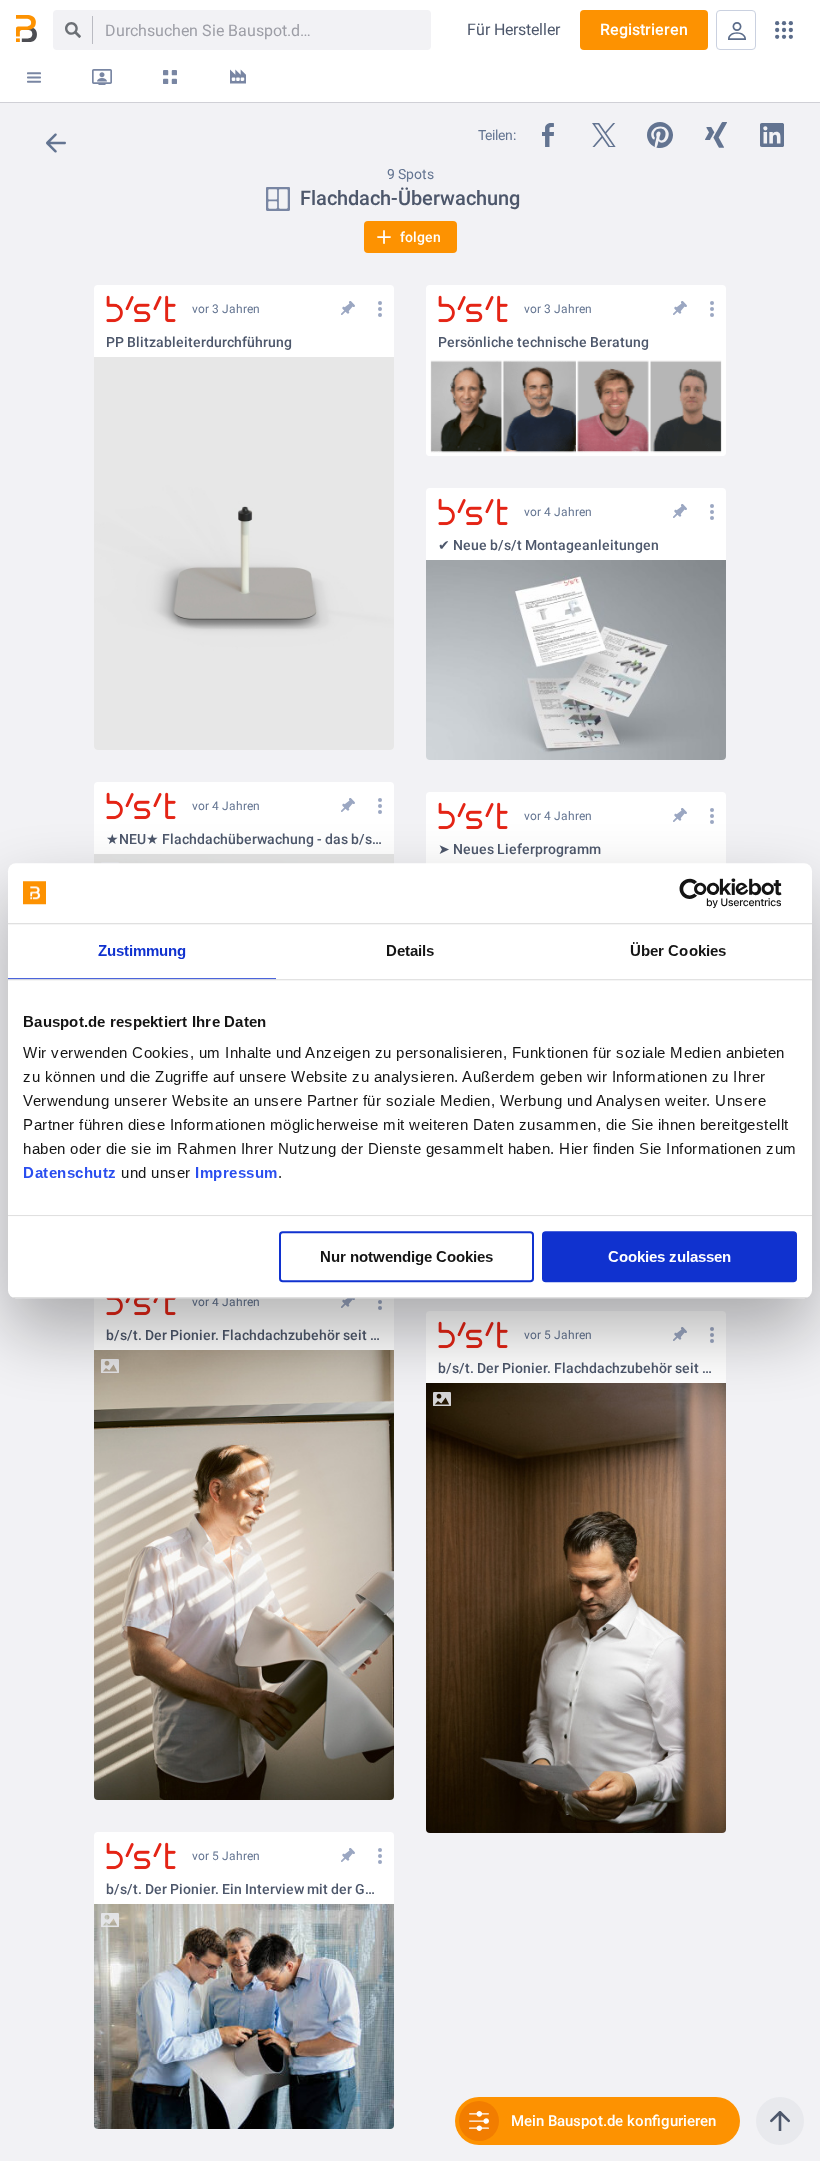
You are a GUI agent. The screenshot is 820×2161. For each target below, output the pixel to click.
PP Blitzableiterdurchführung (199, 342)
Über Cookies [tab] (678, 950)
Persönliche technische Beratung (543, 342)
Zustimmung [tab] (142, 950)
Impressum (236, 1172)
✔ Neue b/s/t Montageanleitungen (548, 545)
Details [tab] (410, 950)
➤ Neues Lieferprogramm (519, 849)
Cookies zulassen (669, 1256)
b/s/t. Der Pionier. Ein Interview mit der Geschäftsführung (244, 1889)
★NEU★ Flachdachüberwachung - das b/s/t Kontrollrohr (244, 839)
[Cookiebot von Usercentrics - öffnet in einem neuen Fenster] (709, 893)
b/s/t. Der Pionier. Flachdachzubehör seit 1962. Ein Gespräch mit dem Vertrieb (576, 1368)
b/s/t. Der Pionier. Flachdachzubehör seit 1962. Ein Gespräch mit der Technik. (244, 1335)
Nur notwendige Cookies (406, 1256)
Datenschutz (70, 1172)
